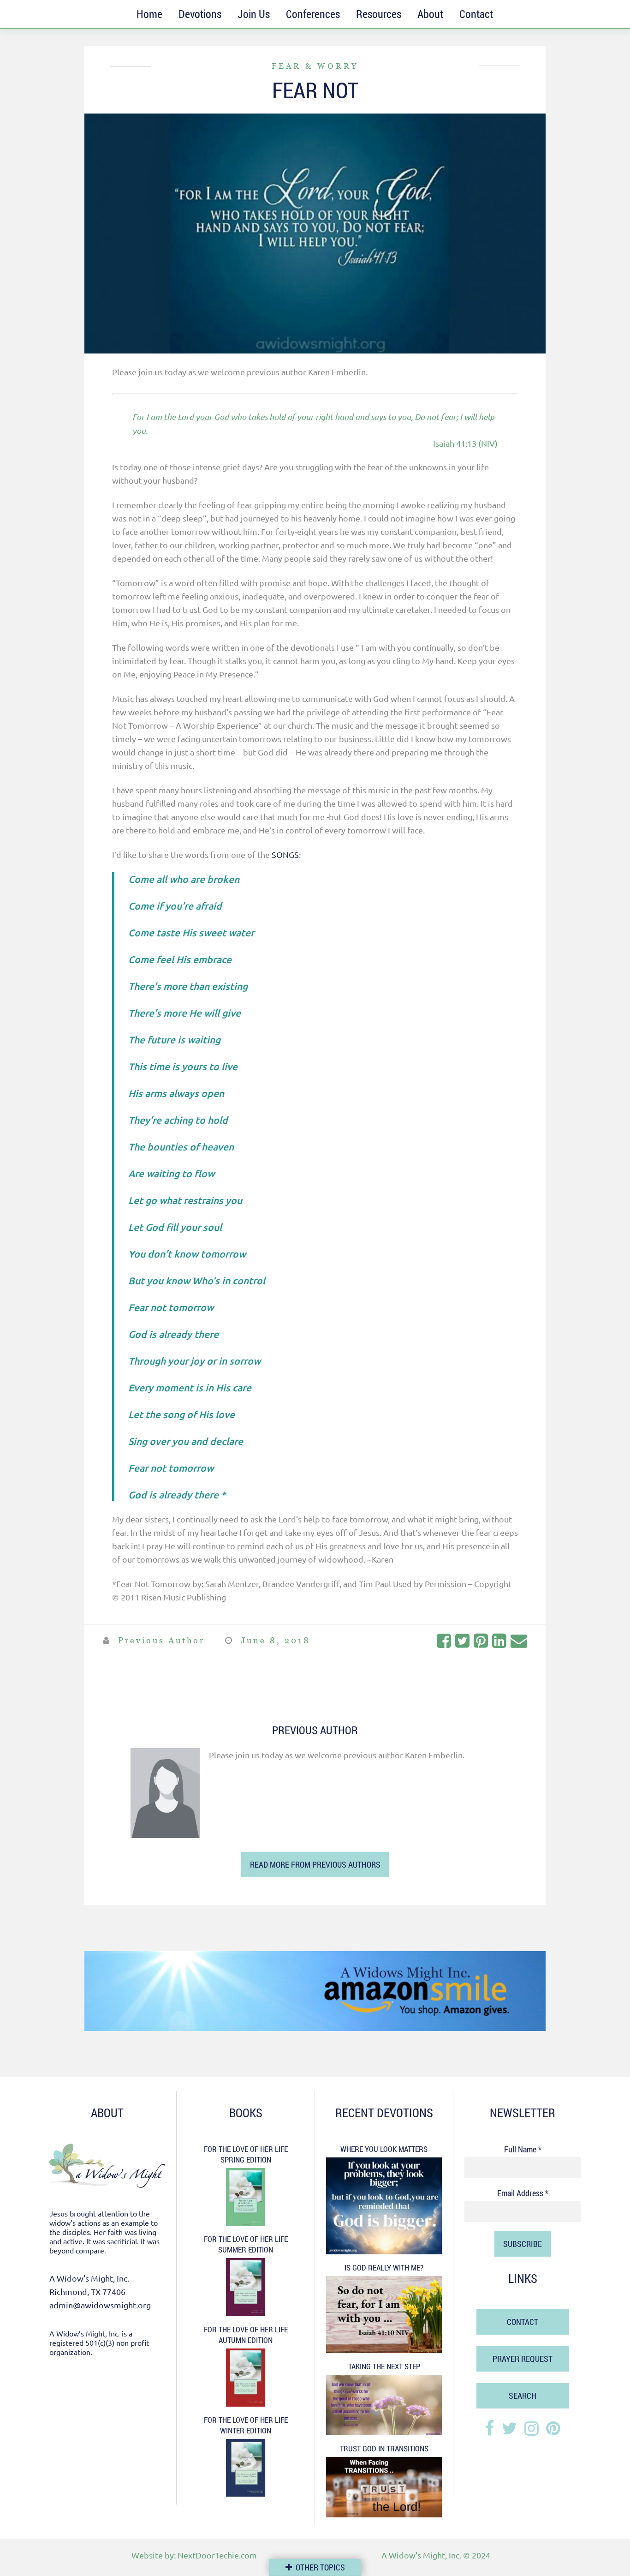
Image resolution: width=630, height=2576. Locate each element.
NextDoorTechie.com (217, 2555)
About (430, 14)
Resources (379, 14)
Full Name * (523, 2149)
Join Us (254, 14)
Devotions (200, 14)
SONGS (285, 854)
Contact (476, 14)
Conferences (313, 14)
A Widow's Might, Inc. (421, 2555)
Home (149, 14)
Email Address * (523, 2193)
